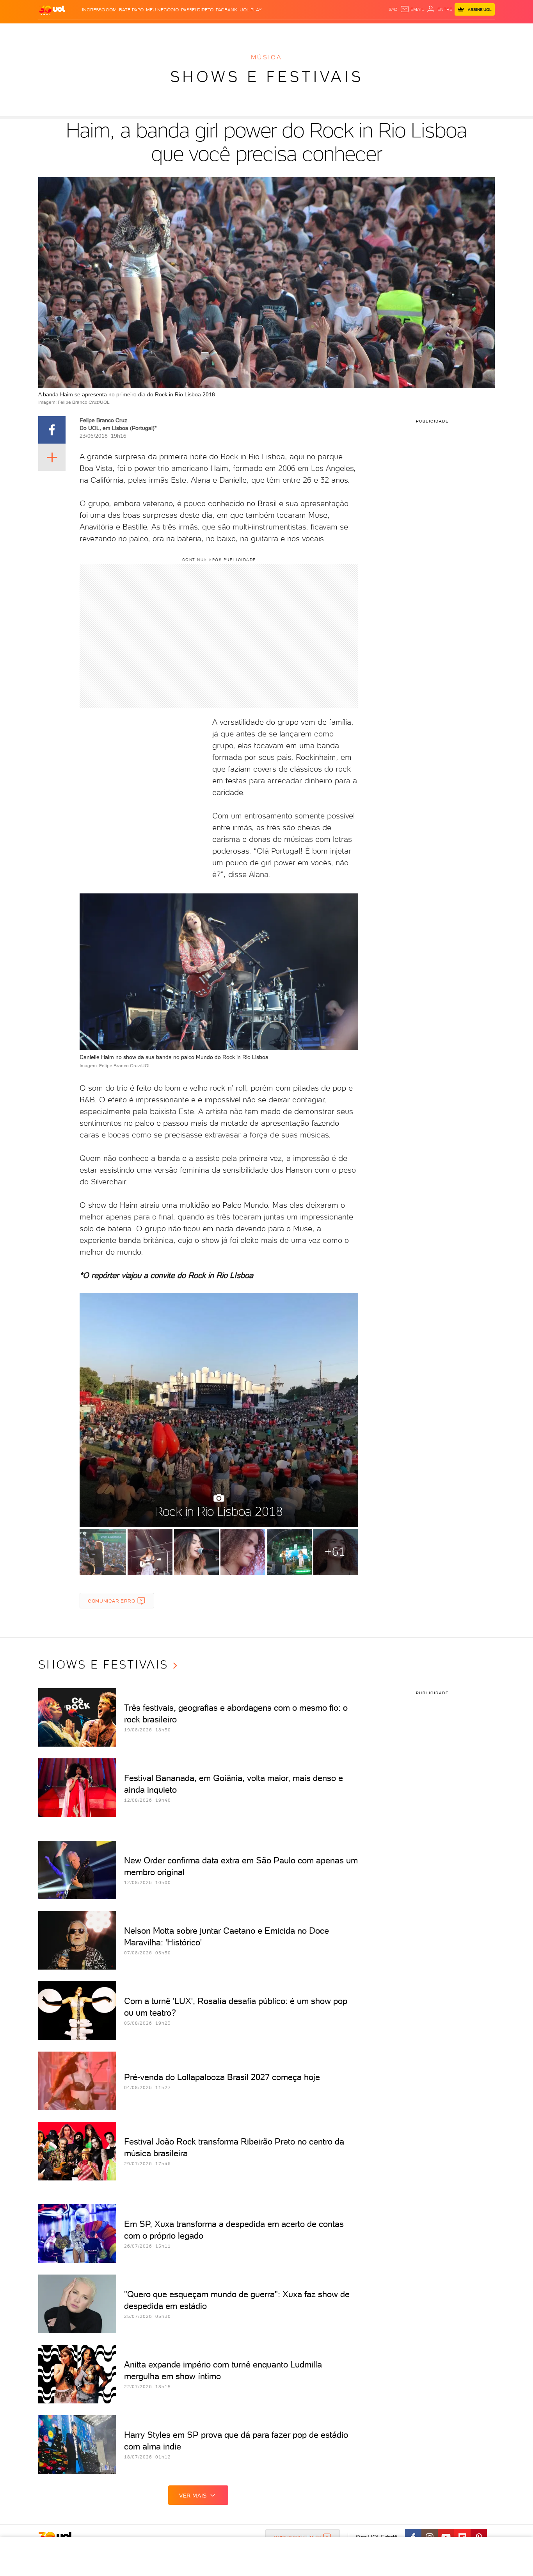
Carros (177, 31)
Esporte (249, 31)
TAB (418, 31)
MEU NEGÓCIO (162, 10)
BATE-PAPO (131, 10)
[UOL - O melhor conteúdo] (52, 10)
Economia (203, 31)
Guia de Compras (481, 31)
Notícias (127, 31)
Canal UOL (378, 31)
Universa (297, 31)
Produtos (53, 31)
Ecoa (355, 31)
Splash (273, 31)
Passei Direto (197, 10)
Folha (227, 31)
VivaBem (324, 31)
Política (152, 31)
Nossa (403, 31)
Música (266, 57)
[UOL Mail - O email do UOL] (412, 9)
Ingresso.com (99, 10)
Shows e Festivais (267, 77)
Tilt (342, 31)
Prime (432, 31)
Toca (448, 31)
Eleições (100, 31)
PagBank (227, 10)
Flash (77, 31)
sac (393, 9)
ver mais (193, 2496)
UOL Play (251, 10)
